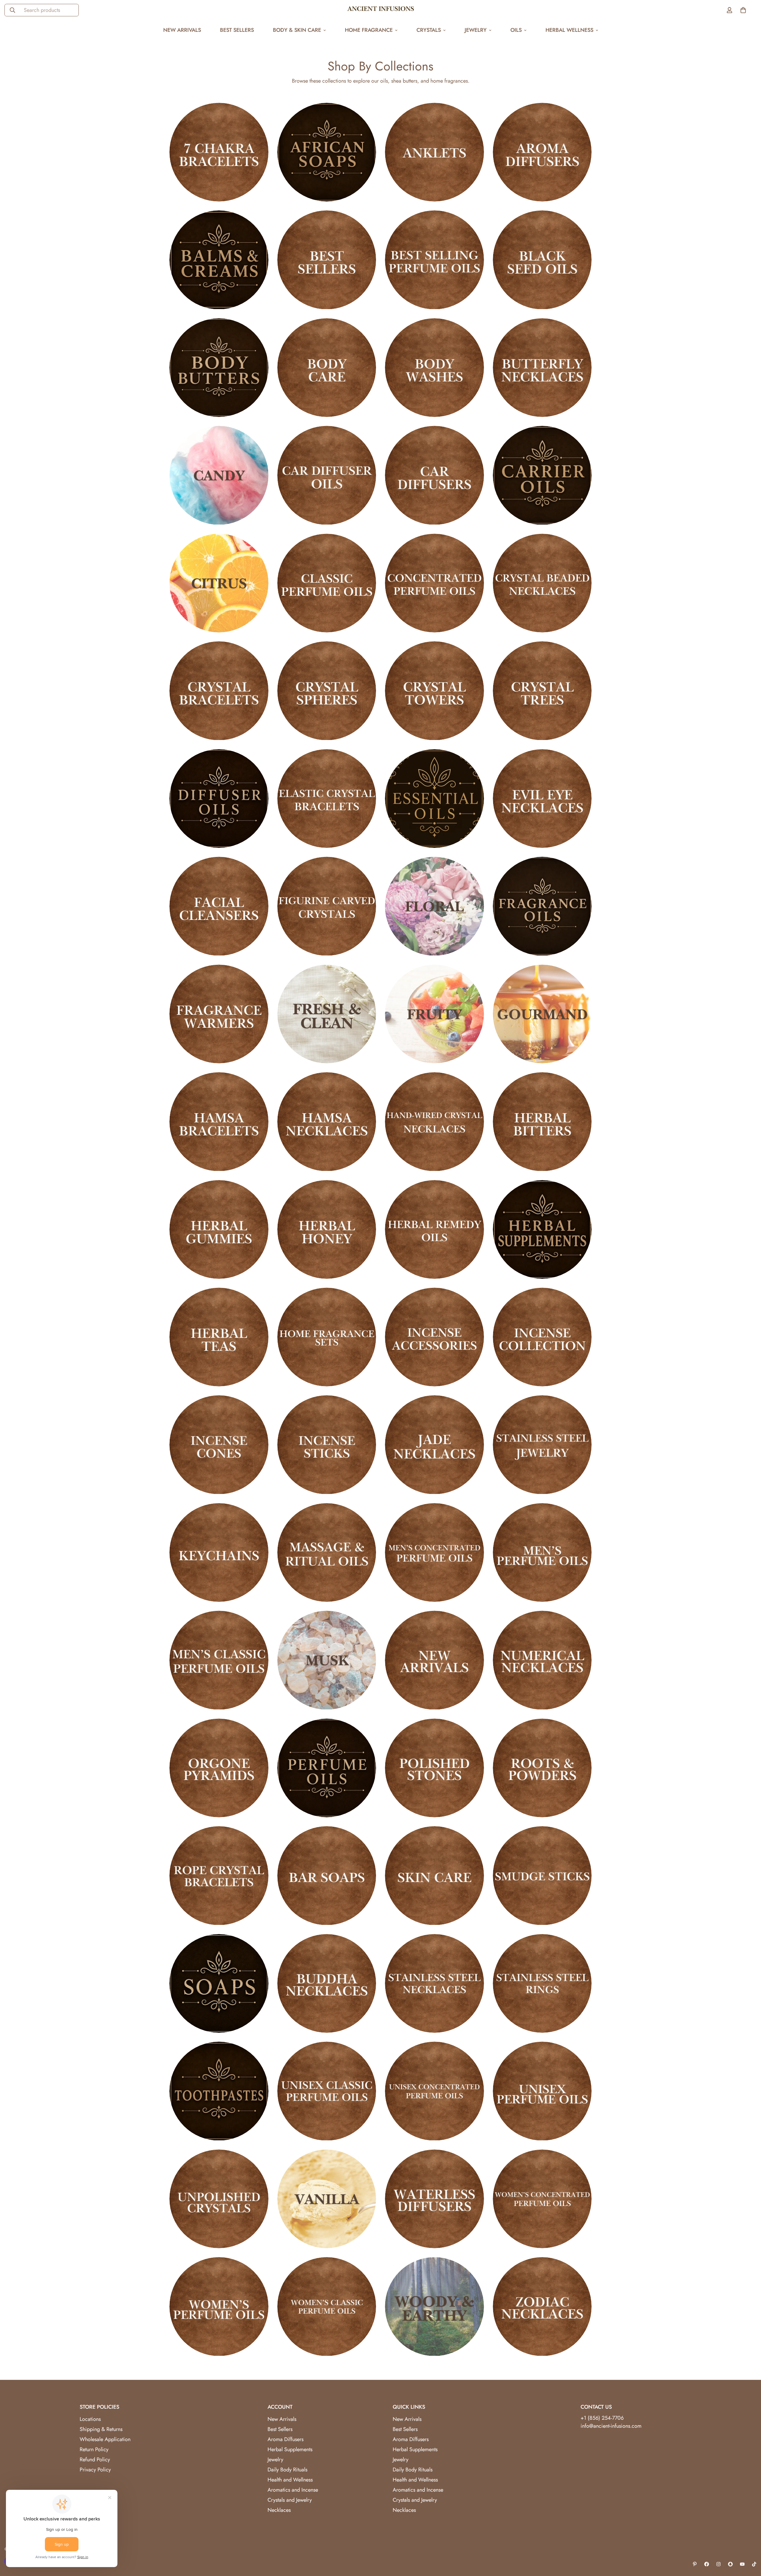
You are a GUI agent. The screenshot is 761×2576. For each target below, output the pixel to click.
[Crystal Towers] (434, 691)
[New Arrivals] (434, 1660)
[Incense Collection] (542, 1337)
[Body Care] (327, 368)
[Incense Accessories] (434, 1337)
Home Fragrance (369, 30)
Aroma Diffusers (286, 2439)
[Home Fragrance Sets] (327, 1337)
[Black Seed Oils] (542, 260)
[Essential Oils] (434, 799)
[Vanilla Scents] (327, 2199)
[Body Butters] (219, 368)
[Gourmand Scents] (542, 1014)
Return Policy (94, 2449)
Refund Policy (95, 2460)
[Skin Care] (434, 1876)
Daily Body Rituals (287, 2470)
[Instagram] (718, 2564)
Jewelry (476, 30)
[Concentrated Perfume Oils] (434, 583)
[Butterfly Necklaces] (542, 368)
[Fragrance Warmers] (219, 1014)
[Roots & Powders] (542, 1768)
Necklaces (279, 2510)
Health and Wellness (290, 2480)
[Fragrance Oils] (542, 906)
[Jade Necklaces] (434, 1445)
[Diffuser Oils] (219, 799)
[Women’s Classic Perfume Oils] (327, 2306)
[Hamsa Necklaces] (327, 1122)
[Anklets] (434, 152)
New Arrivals (182, 30)
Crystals (429, 30)
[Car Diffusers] (434, 475)
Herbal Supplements (290, 2449)
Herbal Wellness (569, 30)
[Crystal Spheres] (327, 691)
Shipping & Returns (101, 2429)
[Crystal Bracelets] (219, 691)
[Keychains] (219, 1552)
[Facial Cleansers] (219, 906)
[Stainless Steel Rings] (542, 1983)
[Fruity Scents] (434, 1014)
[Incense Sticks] (327, 1445)
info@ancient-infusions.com (611, 2426)
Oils (516, 30)
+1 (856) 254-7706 (602, 2418)
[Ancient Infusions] (381, 10)
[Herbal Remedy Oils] (434, 1229)
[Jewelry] (542, 1445)
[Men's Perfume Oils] (542, 1552)
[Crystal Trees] (542, 691)
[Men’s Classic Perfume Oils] (219, 1660)
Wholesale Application (105, 2439)
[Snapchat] (730, 2564)
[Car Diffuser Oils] (327, 475)
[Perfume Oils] (327, 1768)
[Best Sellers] (327, 260)
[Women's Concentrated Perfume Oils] (542, 2199)
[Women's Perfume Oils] (219, 2306)
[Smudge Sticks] (542, 1876)
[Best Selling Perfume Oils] (434, 260)
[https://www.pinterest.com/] (695, 2564)
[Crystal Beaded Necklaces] (542, 583)
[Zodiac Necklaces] (542, 2306)
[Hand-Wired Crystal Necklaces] (434, 1122)
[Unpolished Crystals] (219, 2199)
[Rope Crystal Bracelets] (219, 1876)
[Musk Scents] (327, 1660)
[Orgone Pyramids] (219, 1768)
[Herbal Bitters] (542, 1122)
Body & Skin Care (297, 30)
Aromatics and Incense (293, 2490)
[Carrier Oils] (542, 475)
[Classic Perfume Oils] (327, 583)
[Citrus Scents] (219, 583)
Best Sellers (237, 30)
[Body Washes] (434, 368)
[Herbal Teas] (219, 1337)
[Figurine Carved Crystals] (327, 906)
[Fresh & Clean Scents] (327, 1014)
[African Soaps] (327, 152)
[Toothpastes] (219, 2091)
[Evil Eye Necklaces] (542, 799)
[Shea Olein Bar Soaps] (327, 1876)
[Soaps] (219, 1983)
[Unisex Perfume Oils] (542, 2091)
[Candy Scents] (219, 475)
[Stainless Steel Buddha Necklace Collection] (327, 1983)
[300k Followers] (707, 2564)
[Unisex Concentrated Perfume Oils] (434, 2091)
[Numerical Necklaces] (542, 1660)
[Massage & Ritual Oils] (327, 1552)
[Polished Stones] (434, 1768)
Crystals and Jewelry (290, 2500)
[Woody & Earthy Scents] (434, 2306)
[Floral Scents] (434, 906)
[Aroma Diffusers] (542, 152)
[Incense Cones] (219, 1445)
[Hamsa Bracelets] (219, 1122)
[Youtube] (742, 2564)
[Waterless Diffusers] (434, 2199)
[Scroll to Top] (749, 2544)
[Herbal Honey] (327, 1229)
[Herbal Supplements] (542, 1229)
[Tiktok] (754, 2564)
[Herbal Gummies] (219, 1229)
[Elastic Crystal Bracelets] (327, 799)
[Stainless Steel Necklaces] (434, 1983)
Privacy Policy (95, 2470)
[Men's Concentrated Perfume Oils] (434, 1552)
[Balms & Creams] (219, 260)
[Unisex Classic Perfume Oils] (327, 2091)
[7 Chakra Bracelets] (219, 152)
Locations (90, 2419)
